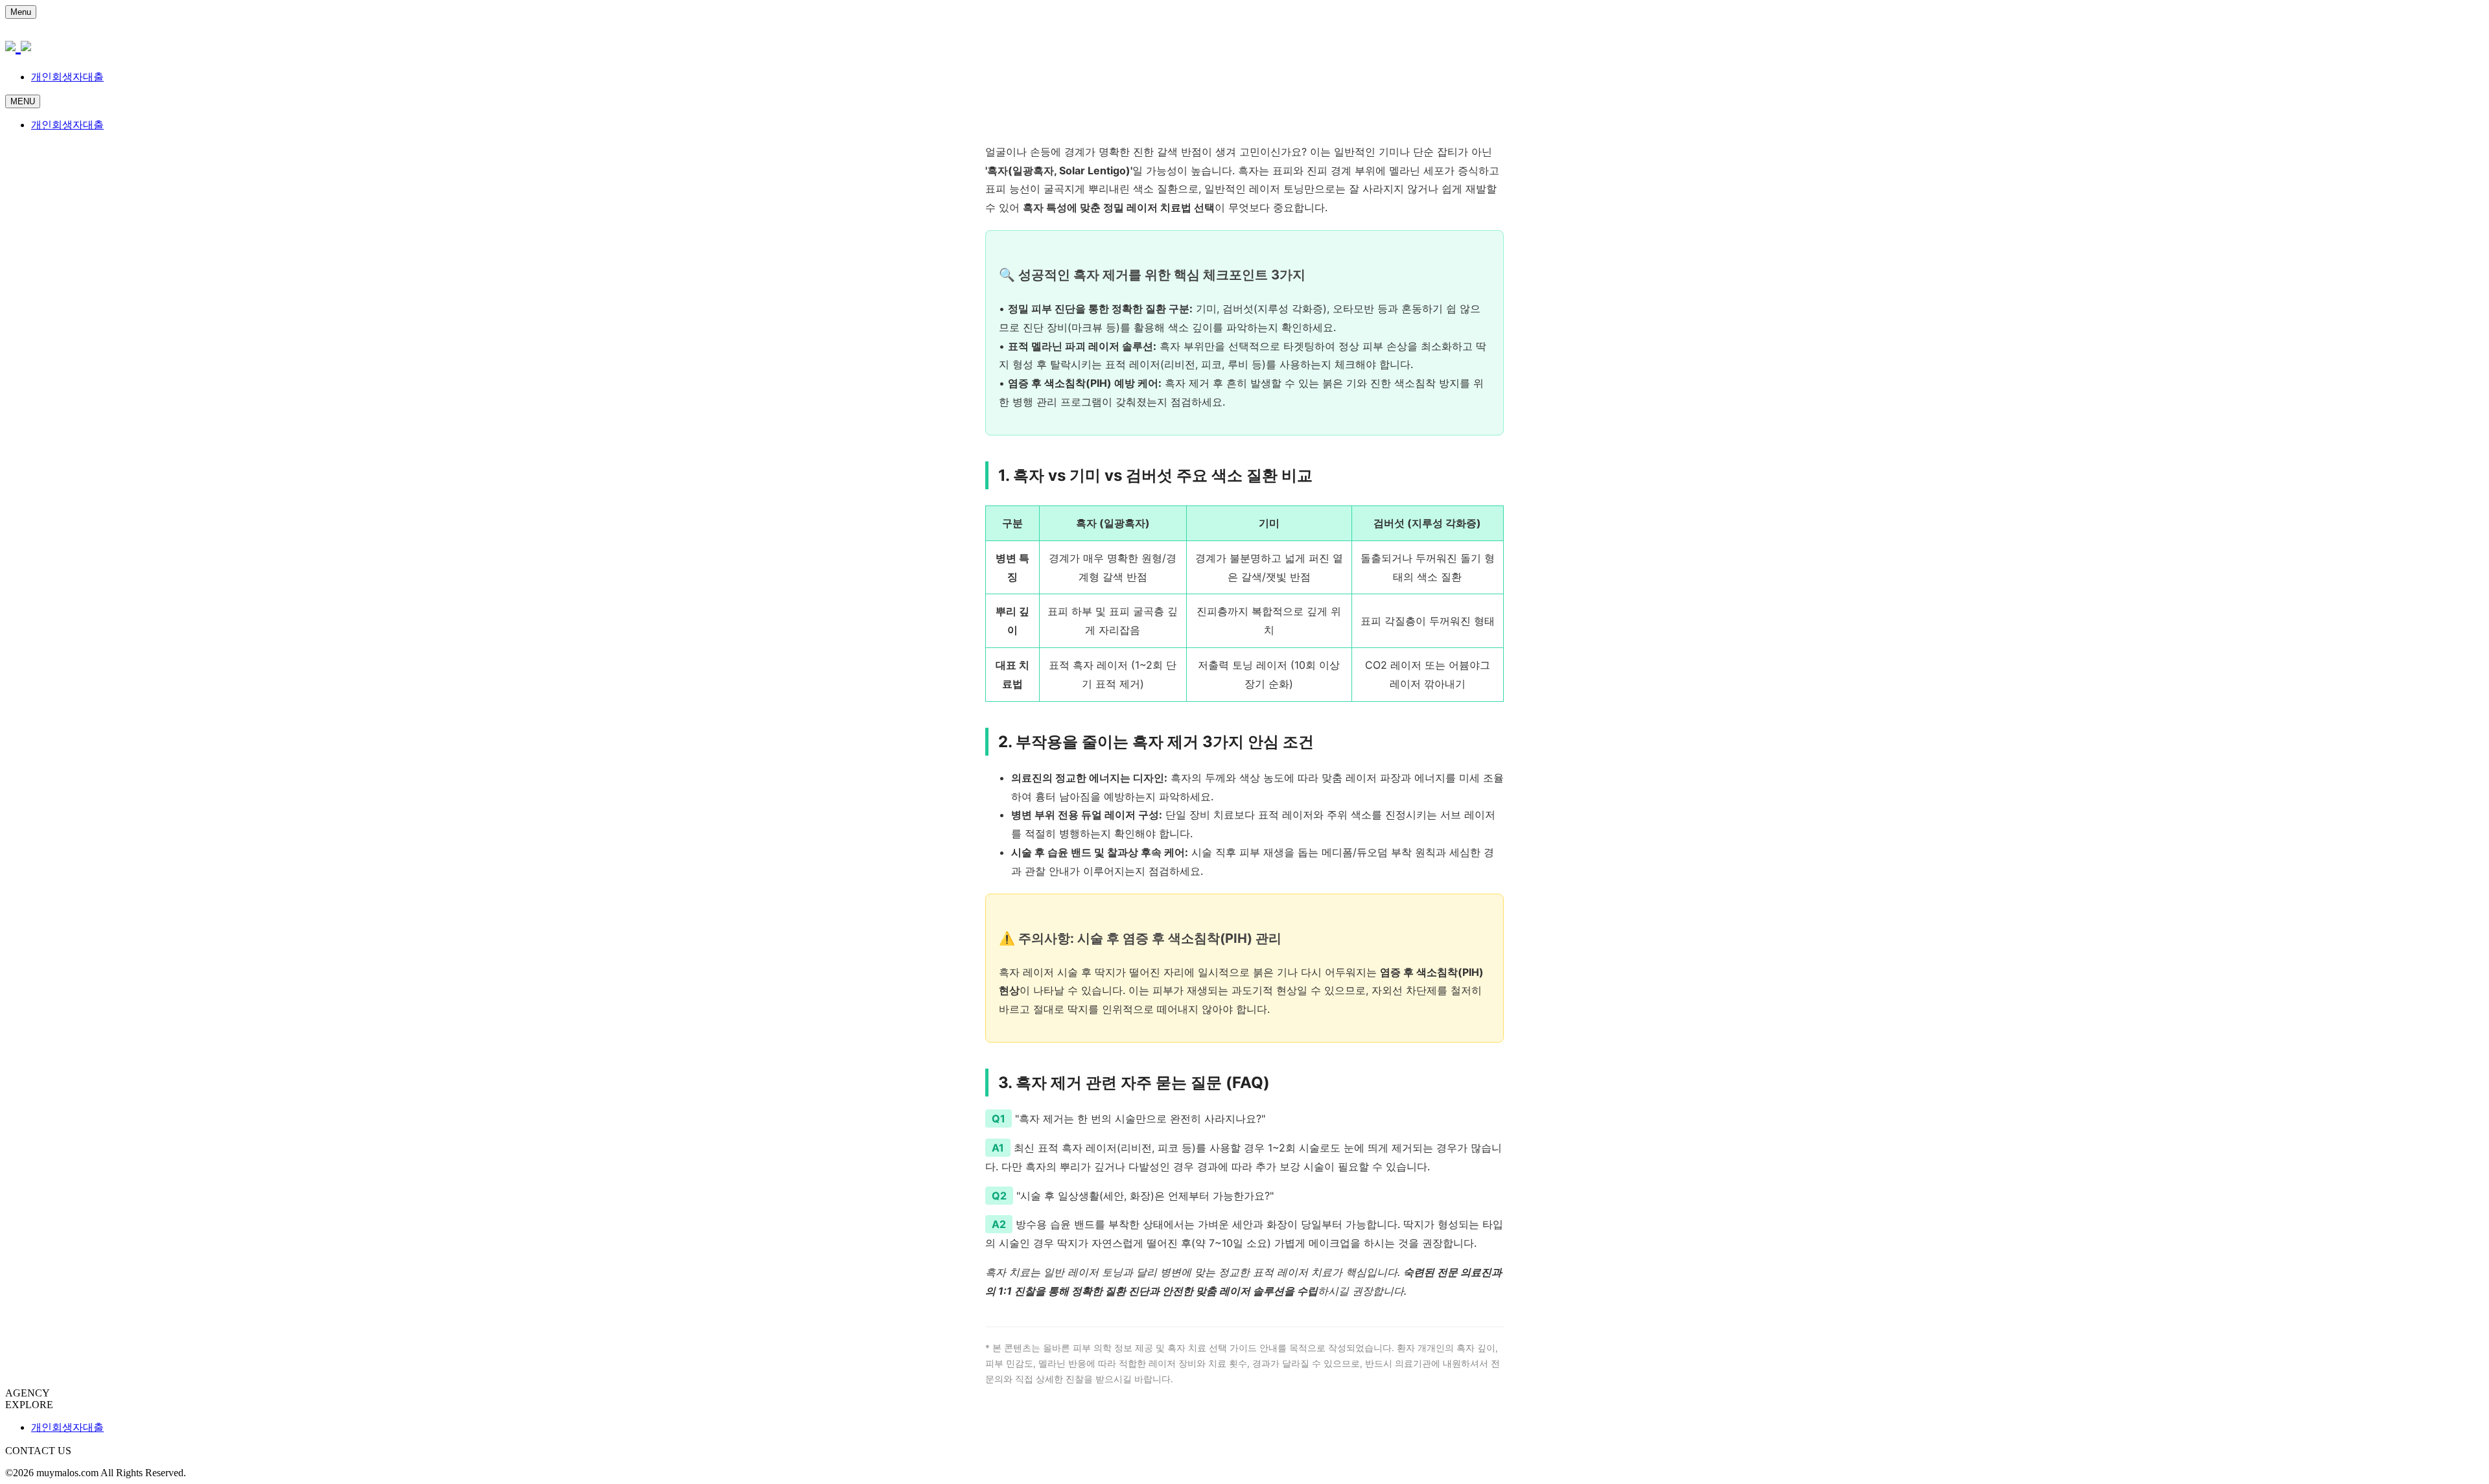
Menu (21, 12)
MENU (23, 101)
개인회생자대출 (67, 77)
